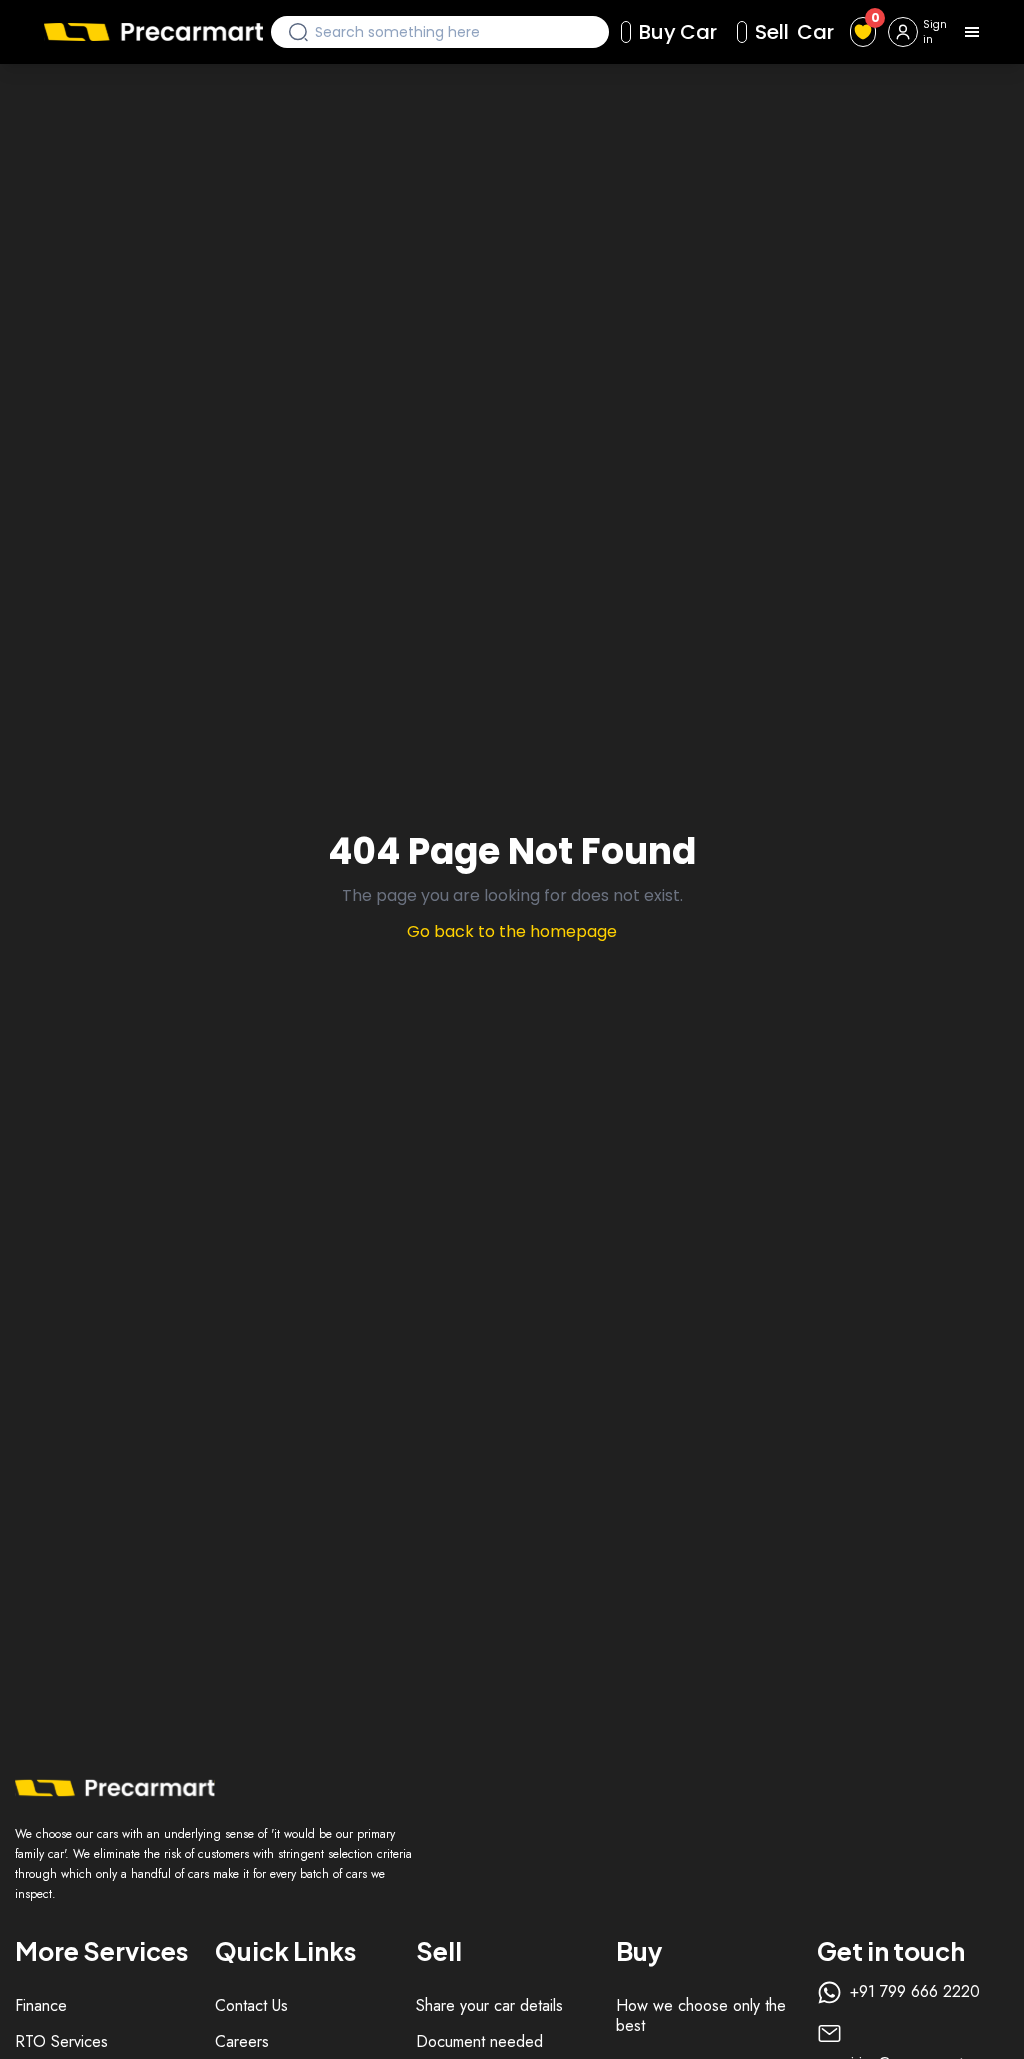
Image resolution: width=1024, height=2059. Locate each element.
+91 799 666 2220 (915, 1992)
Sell (794, 32)
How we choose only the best (701, 2015)
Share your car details (489, 2005)
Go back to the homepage (512, 931)
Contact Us (251, 2005)
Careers (242, 2041)
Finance (41, 2005)
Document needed (479, 2041)
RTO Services (61, 2041)
